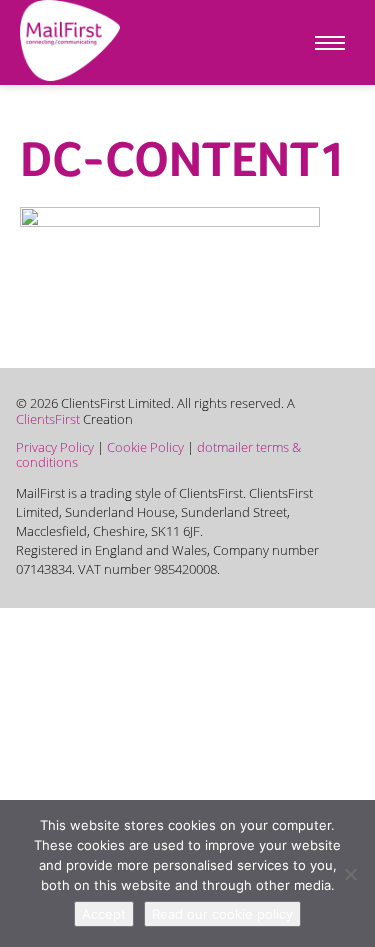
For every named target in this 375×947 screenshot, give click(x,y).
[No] (350, 874)
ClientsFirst (48, 419)
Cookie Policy (145, 447)
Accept (104, 914)
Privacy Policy (55, 447)
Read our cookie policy (222, 914)
